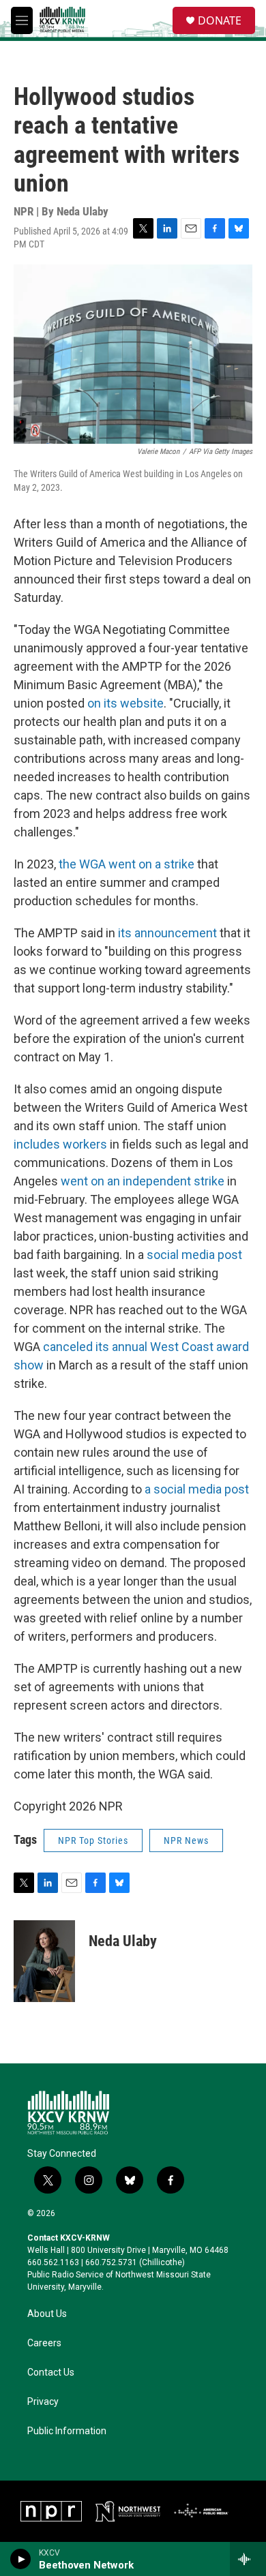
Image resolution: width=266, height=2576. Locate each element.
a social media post (197, 1489)
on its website (125, 703)
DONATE (220, 20)
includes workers (60, 1144)
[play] (21, 2559)
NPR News (186, 1840)
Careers (44, 2343)
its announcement (167, 933)
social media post (194, 1255)
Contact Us (51, 2373)
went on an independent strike (143, 1181)
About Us (47, 2314)
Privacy (43, 2402)
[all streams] (248, 2559)
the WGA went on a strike (127, 864)
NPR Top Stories (93, 1840)
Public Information (67, 2431)
